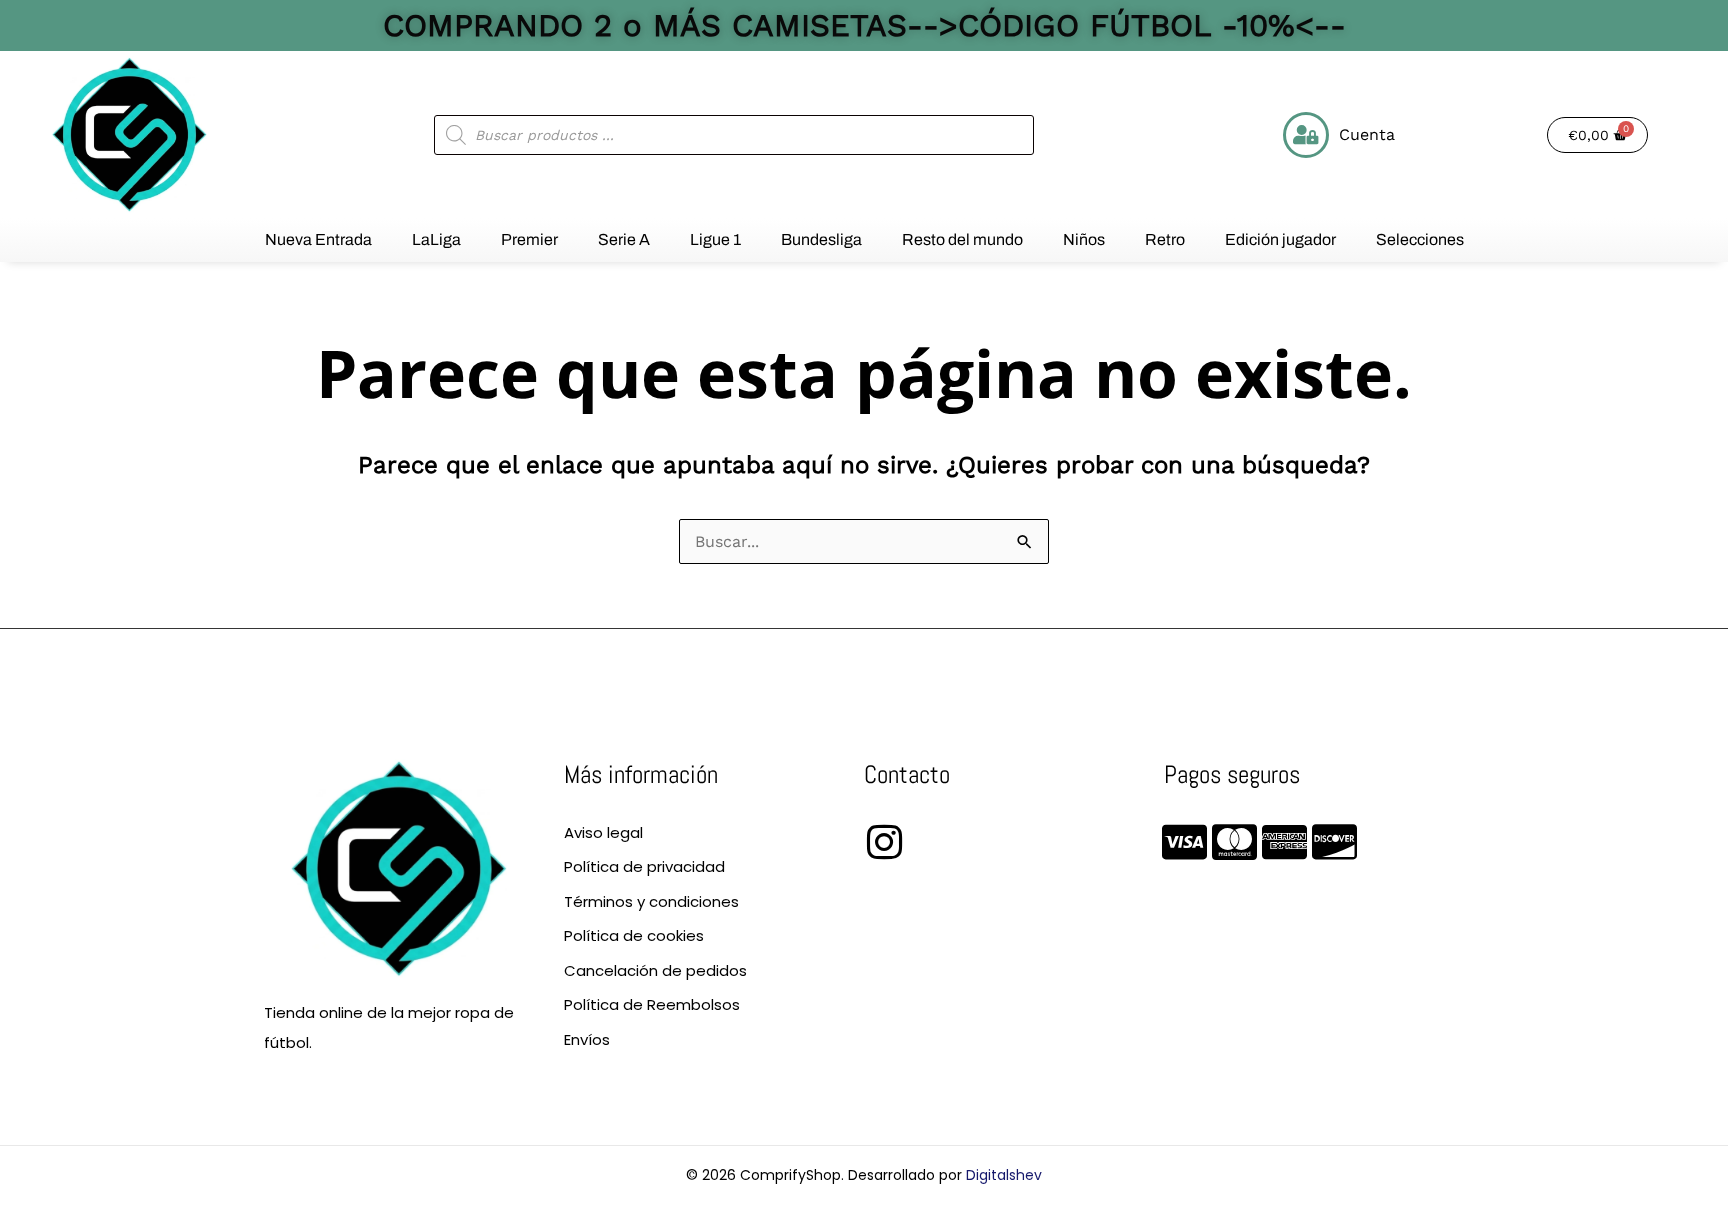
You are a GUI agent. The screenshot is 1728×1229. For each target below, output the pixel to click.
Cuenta (1367, 134)
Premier (529, 239)
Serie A (624, 239)
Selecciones (1420, 239)
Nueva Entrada (318, 239)
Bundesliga (821, 239)
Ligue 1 (715, 239)
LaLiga (436, 239)
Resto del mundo (962, 239)
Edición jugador (1280, 239)
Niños (1084, 239)
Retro (1165, 239)
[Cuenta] (1306, 135)
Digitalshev (1004, 1175)
